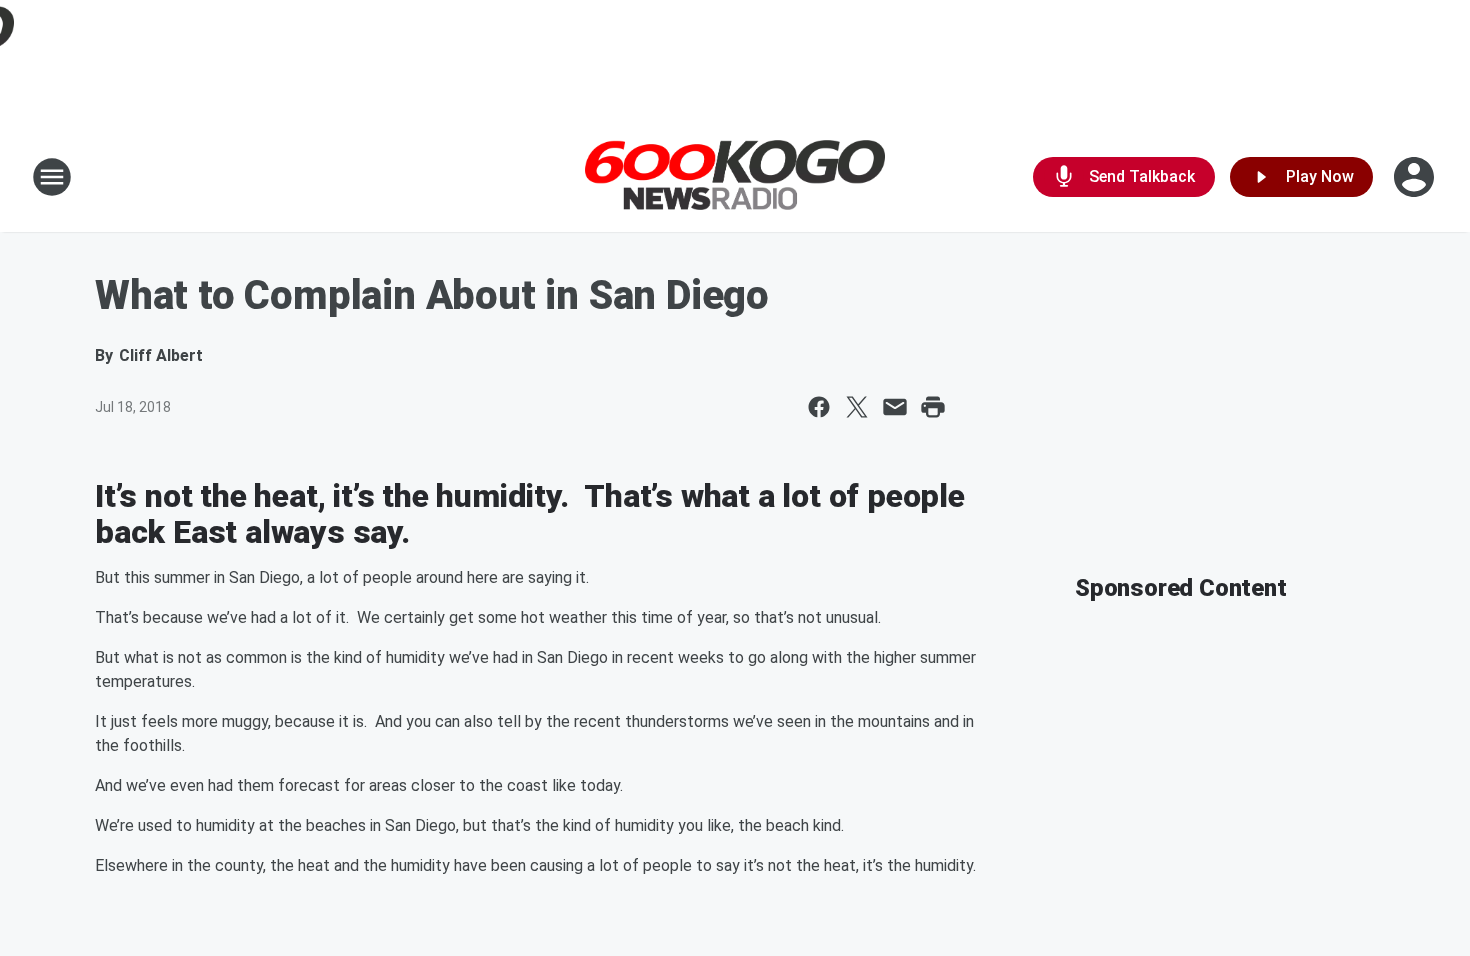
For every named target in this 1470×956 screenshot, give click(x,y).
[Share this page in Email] (895, 407)
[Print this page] (933, 407)
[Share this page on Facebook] (819, 407)
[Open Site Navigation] (52, 177)
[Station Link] (735, 177)
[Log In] (1416, 177)
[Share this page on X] (857, 407)
